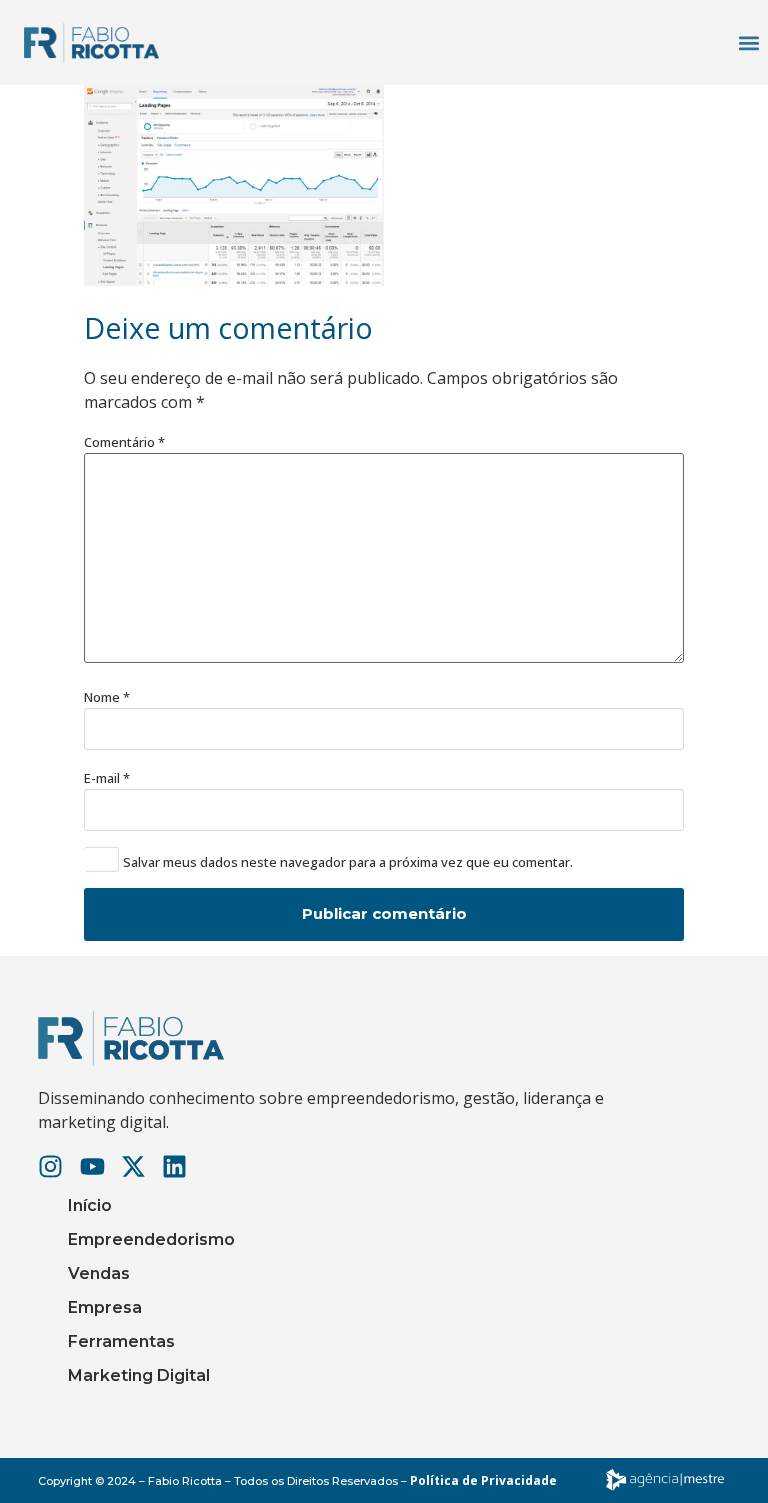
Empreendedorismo (151, 1239)
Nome (107, 697)
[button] (748, 42)
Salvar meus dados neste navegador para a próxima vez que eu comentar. (348, 862)
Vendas (99, 1273)
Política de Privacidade (483, 1480)
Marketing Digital (139, 1375)
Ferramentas (121, 1341)
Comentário (124, 442)
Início (90, 1205)
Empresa (105, 1307)
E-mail (107, 778)
